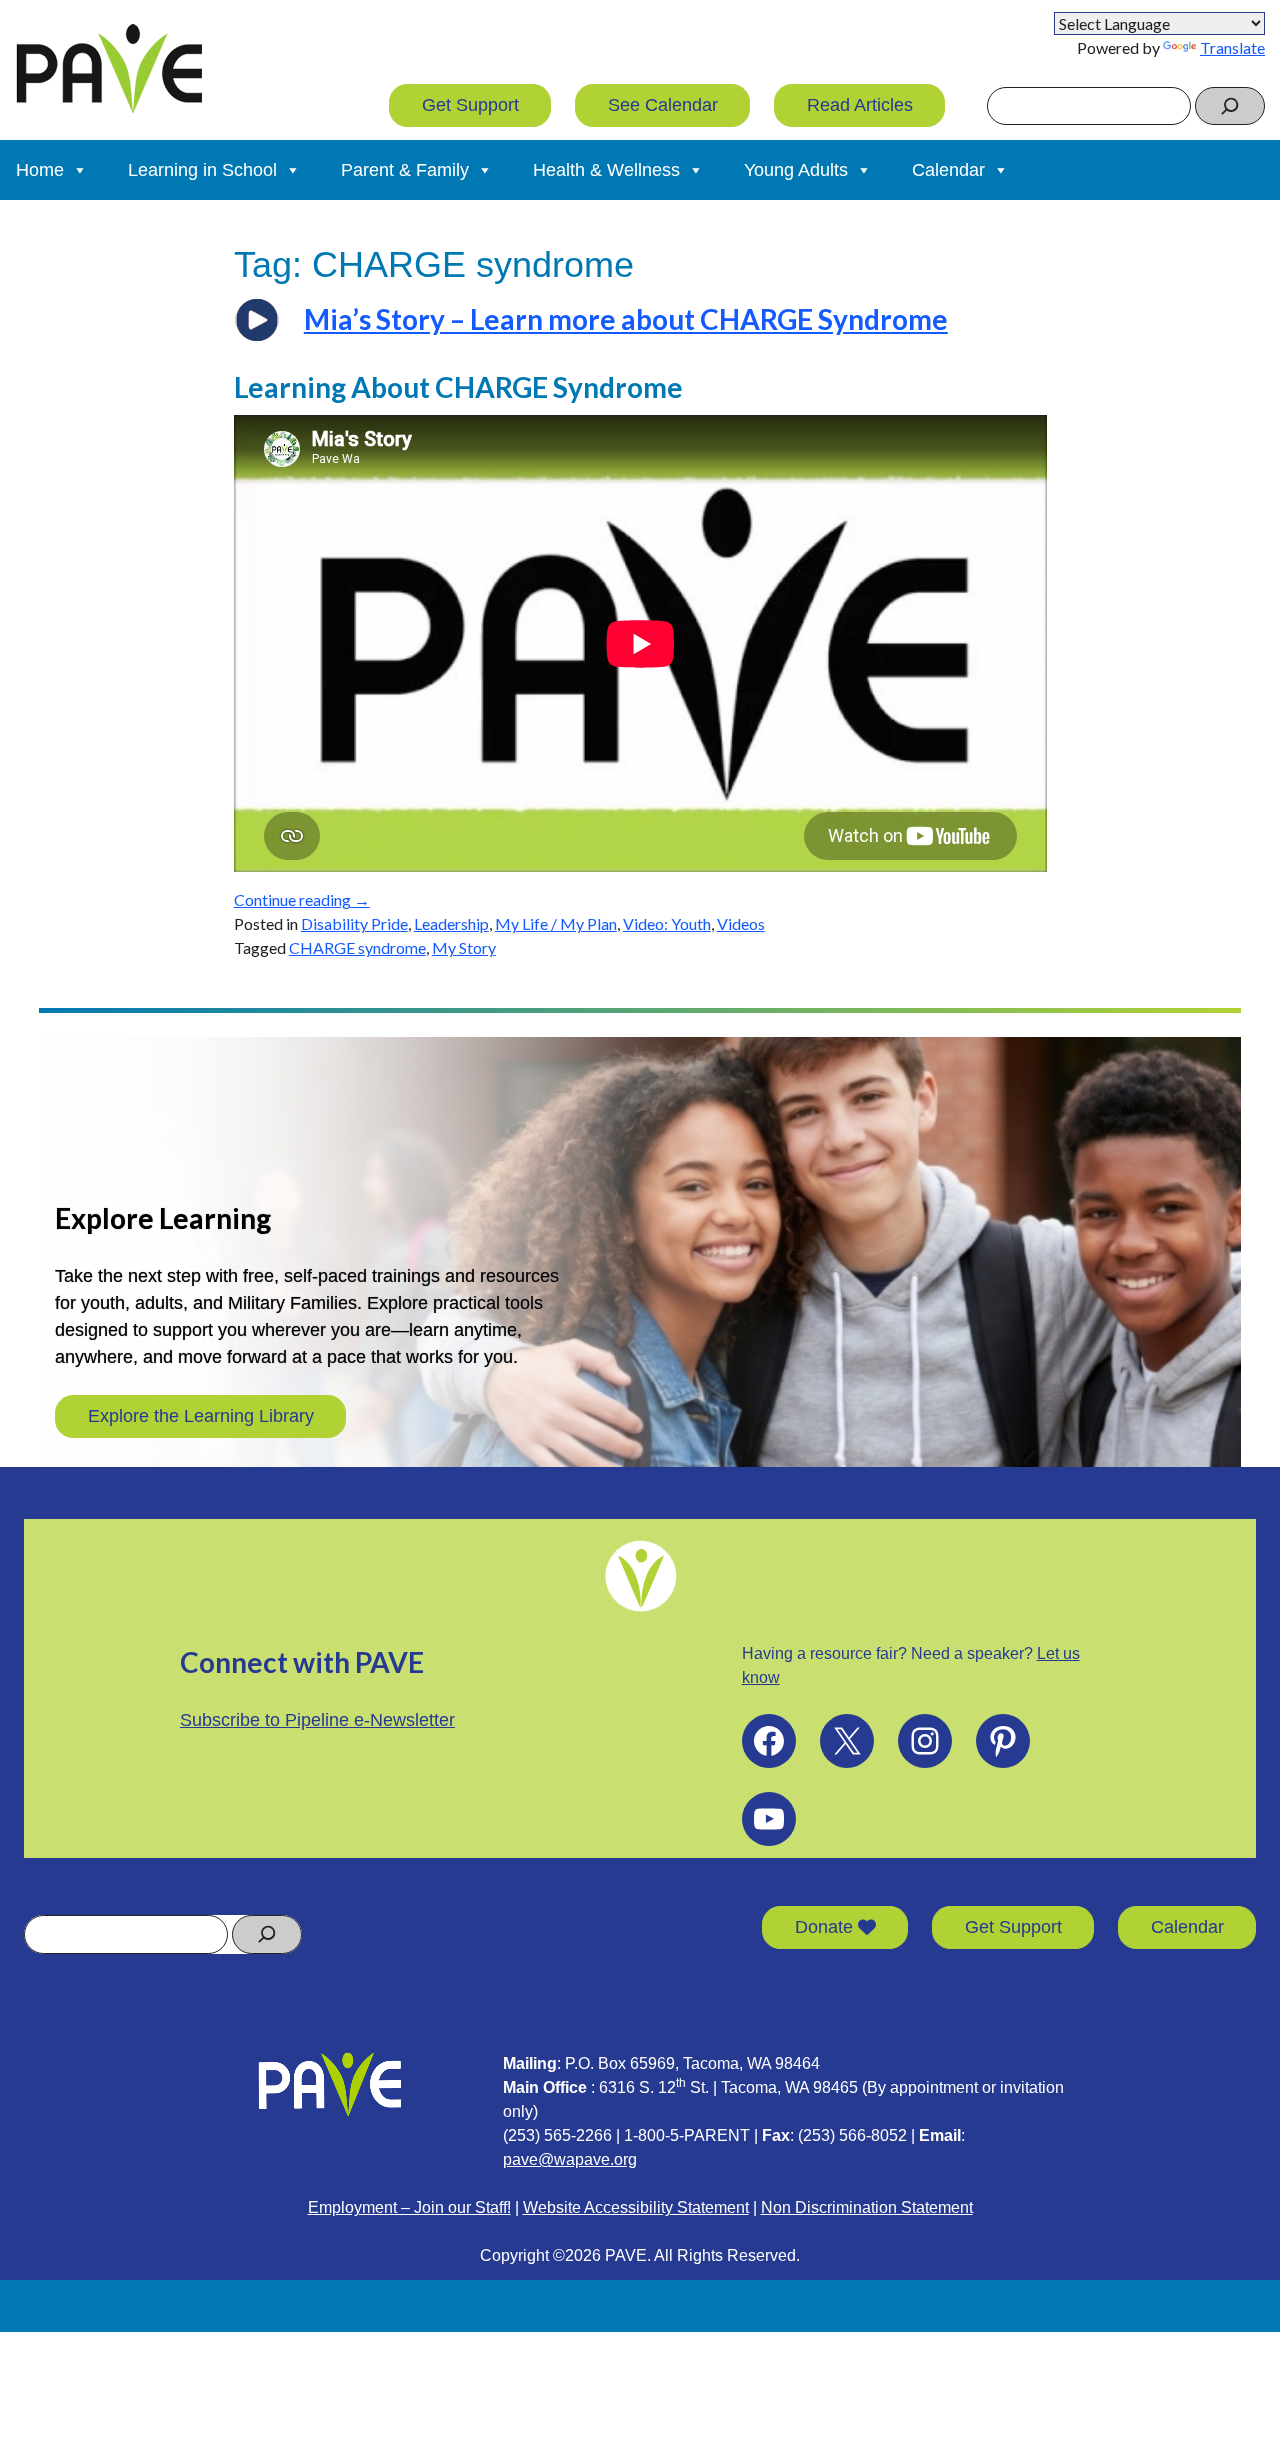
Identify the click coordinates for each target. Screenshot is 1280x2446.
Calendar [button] (948, 170)
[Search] (1230, 106)
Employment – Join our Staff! (409, 2207)
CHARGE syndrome (357, 947)
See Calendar (663, 105)
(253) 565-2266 (557, 2135)
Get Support (470, 105)
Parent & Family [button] (405, 170)
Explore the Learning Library (201, 1416)
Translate (1232, 47)
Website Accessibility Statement (636, 2207)
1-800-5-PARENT (687, 2135)
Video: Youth (667, 923)
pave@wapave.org (570, 2159)
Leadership (451, 923)
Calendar (1187, 1927)
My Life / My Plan (556, 923)
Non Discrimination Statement (867, 2207)
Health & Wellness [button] (606, 170)
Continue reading (302, 899)
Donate (826, 1927)
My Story (464, 947)
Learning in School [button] (202, 170)
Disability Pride (354, 923)
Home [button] (40, 170)
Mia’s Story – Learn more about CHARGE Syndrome (626, 319)
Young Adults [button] (796, 170)
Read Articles (860, 105)
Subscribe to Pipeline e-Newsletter (317, 1720)
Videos (741, 923)
